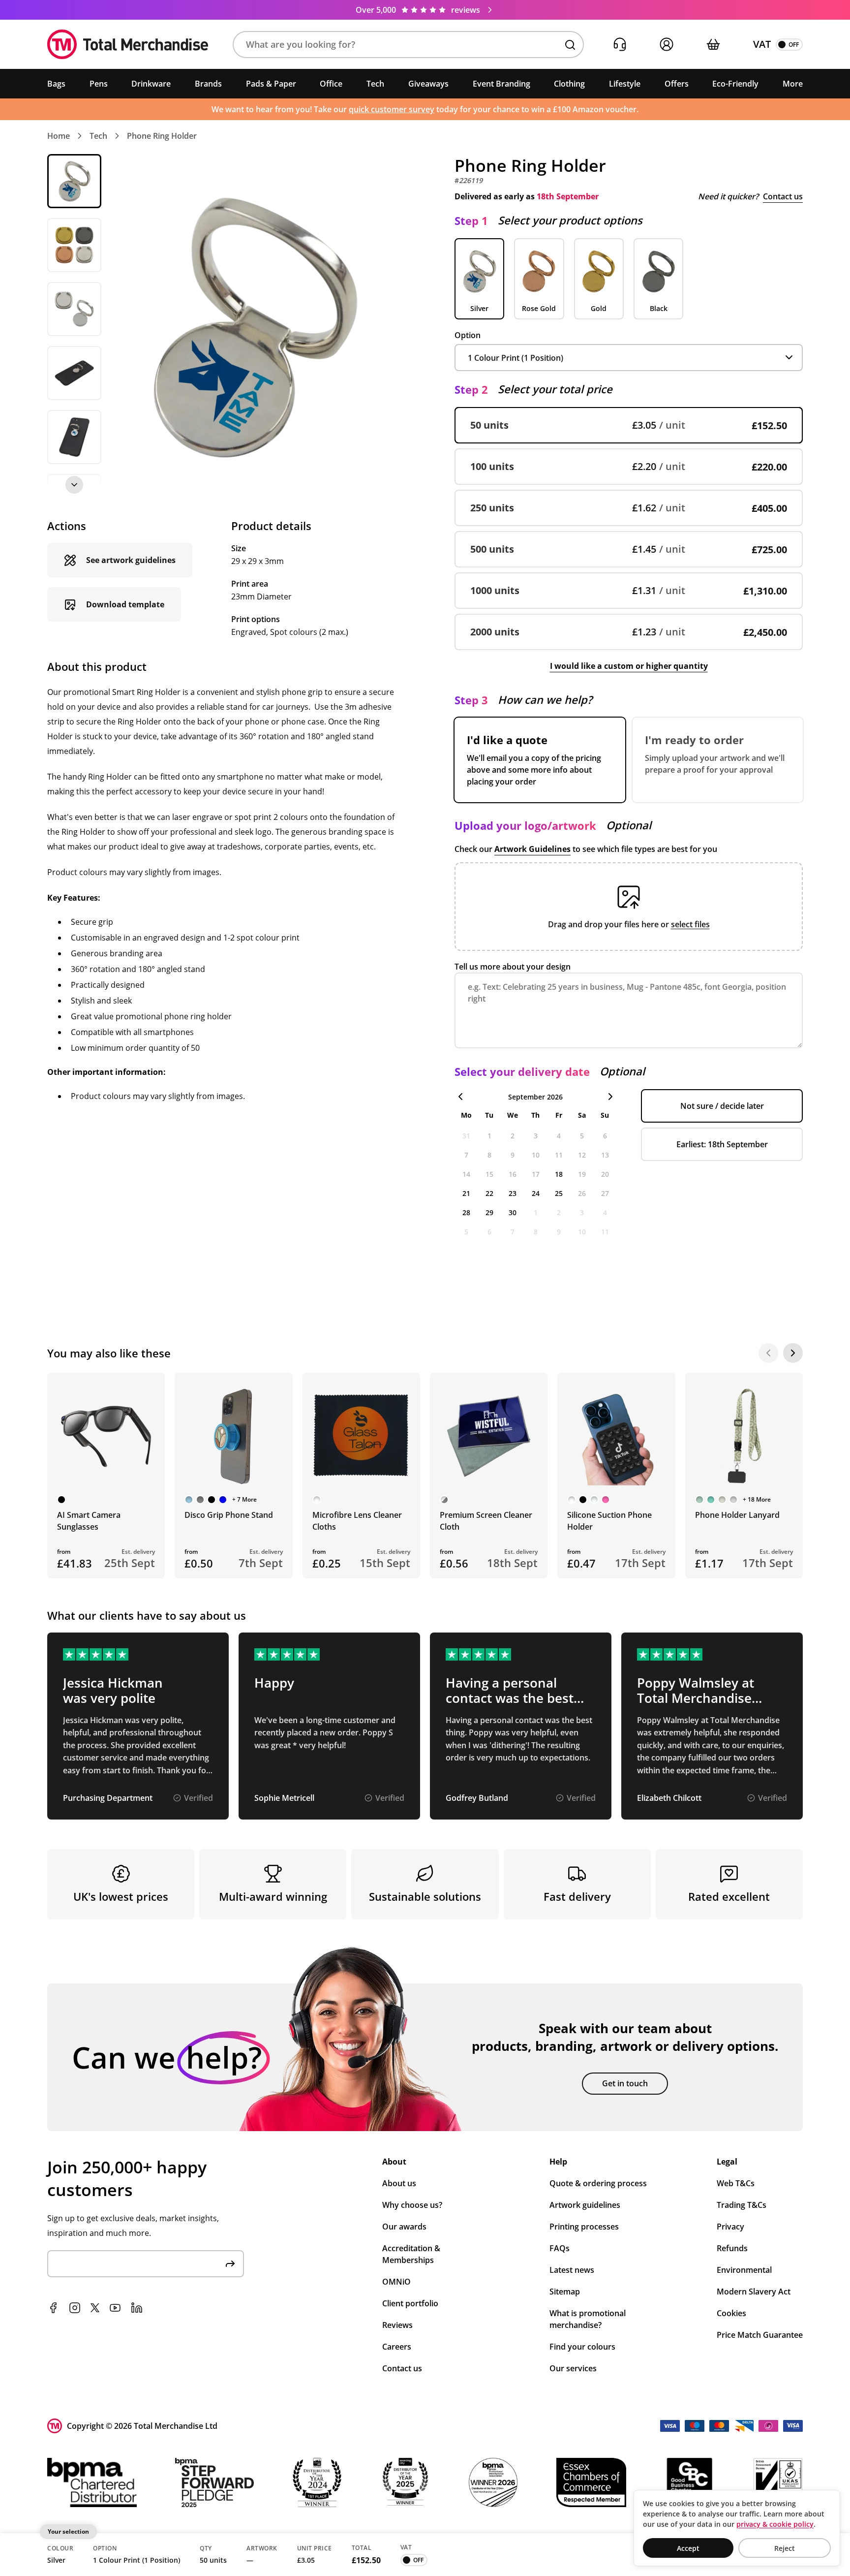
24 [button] (536, 1193)
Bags (56, 84)
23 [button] (513, 1193)
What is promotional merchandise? (588, 2319)
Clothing (569, 84)
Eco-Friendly (735, 84)
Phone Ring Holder (162, 136)
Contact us (783, 196)
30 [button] (513, 1212)
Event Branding (501, 84)
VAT (762, 44)
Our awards (404, 2227)
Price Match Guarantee (760, 2335)
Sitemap (565, 2292)
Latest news (572, 2270)
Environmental (744, 2270)
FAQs (560, 2248)
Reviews (397, 2325)
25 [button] (559, 1193)
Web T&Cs (736, 2183)
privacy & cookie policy (775, 2524)
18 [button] (559, 1174)
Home (59, 136)
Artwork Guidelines (532, 849)
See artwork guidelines (131, 560)
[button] (408, 45)
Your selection (68, 2531)
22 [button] (489, 1193)
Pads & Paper (271, 84)
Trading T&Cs (742, 2205)
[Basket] (713, 45)
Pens (99, 84)
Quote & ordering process (598, 2183)
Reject (785, 2548)
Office (331, 84)
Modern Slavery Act (754, 2292)
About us (399, 2183)
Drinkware (151, 84)
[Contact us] (620, 45)
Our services (573, 2368)
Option (468, 335)
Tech (375, 84)
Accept (688, 2548)
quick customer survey (392, 109)
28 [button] (466, 1212)
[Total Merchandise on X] (95, 2308)
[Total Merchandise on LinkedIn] (137, 2308)
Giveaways (428, 84)
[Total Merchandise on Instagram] (75, 2308)
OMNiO (396, 2282)
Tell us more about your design (513, 967)
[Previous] (768, 1353)
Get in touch (625, 2083)
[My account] (666, 45)
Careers (397, 2347)
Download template (125, 604)
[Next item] (74, 485)
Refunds (732, 2248)
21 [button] (466, 1193)
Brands (208, 84)
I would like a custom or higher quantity (629, 666)
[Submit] (230, 2264)
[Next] (793, 1353)
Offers (677, 84)
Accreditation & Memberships (411, 2254)
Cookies (731, 2313)
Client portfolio (410, 2303)
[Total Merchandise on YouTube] (115, 2308)
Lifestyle (625, 84)
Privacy (730, 2227)
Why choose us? (412, 2205)
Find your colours (582, 2347)
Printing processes (584, 2227)
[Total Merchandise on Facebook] (53, 2308)
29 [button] (489, 1212)
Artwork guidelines (585, 2205)
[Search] (570, 45)
